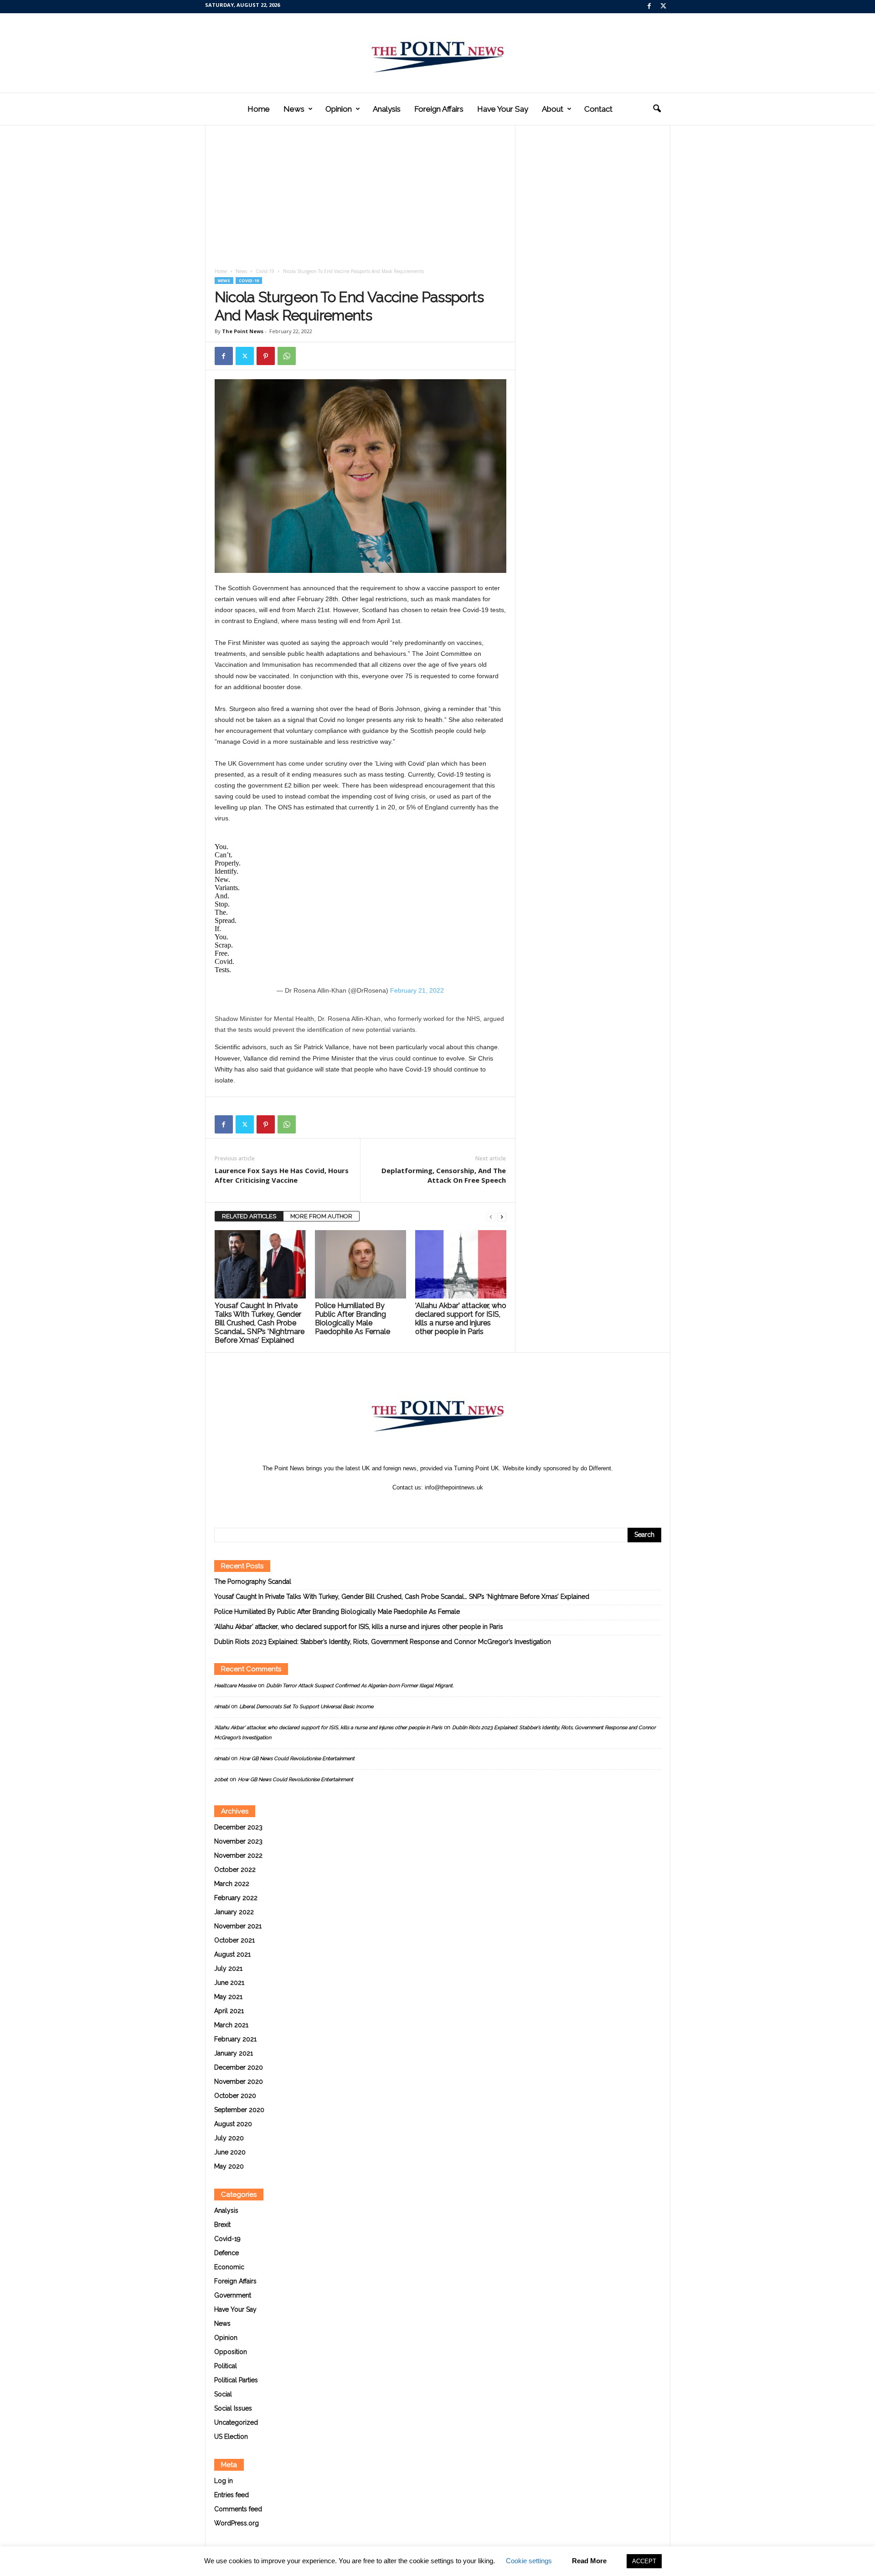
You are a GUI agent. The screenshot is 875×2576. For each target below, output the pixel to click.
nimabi (222, 1707)
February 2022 (236, 1898)
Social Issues (233, 2408)
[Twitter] (664, 7)
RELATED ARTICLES (249, 1216)
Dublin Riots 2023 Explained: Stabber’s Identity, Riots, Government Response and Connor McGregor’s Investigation (383, 1642)
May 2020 (229, 2166)
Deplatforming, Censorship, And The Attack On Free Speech (444, 1175)
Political (226, 2366)
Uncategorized (236, 2422)
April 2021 (229, 2011)
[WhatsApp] (287, 356)
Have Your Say (503, 109)
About (553, 109)
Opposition (231, 2352)
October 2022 (235, 1870)
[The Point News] (437, 53)
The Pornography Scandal (253, 1582)
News (294, 109)
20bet (221, 1780)
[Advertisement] (360, 200)
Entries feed (232, 2495)
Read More (589, 2561)
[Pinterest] (266, 356)
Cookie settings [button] (529, 2561)
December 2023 (238, 1827)
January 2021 (234, 2053)
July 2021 (228, 1968)
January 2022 (234, 1912)
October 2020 (235, 2096)
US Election (231, 2437)
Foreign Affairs (439, 109)
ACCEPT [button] (644, 2561)
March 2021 (231, 2025)
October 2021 (234, 1940)
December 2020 (239, 2067)
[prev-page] (491, 1217)
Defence (226, 2253)
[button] (657, 109)
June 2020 (230, 2152)
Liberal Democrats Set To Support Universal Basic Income (306, 1707)
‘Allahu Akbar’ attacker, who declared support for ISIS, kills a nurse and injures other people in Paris (461, 1319)
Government (233, 2295)
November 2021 (238, 1926)
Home (259, 109)
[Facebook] (649, 7)
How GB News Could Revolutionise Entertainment (297, 1759)
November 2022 (238, 1855)
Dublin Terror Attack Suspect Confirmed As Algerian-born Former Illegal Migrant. (360, 1686)
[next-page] (502, 1217)
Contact (598, 109)
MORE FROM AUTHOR (321, 1216)
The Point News (243, 331)
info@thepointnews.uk (454, 1487)
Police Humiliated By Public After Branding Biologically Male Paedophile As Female (353, 1319)
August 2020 (233, 2124)
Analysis (387, 109)
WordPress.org (237, 2523)
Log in (224, 2481)
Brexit (222, 2225)
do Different (596, 1468)
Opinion (339, 109)
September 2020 (239, 2110)
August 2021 (232, 1954)
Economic (229, 2267)
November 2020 (239, 2081)
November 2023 (238, 1841)
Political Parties (236, 2380)
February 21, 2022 (417, 990)
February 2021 (235, 2039)
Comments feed (238, 2509)
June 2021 (229, 1983)
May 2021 (228, 1997)
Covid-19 (265, 271)
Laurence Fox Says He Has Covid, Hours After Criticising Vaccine (282, 1175)
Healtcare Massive (235, 1686)
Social (223, 2394)
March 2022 (232, 1884)
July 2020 (229, 2138)
